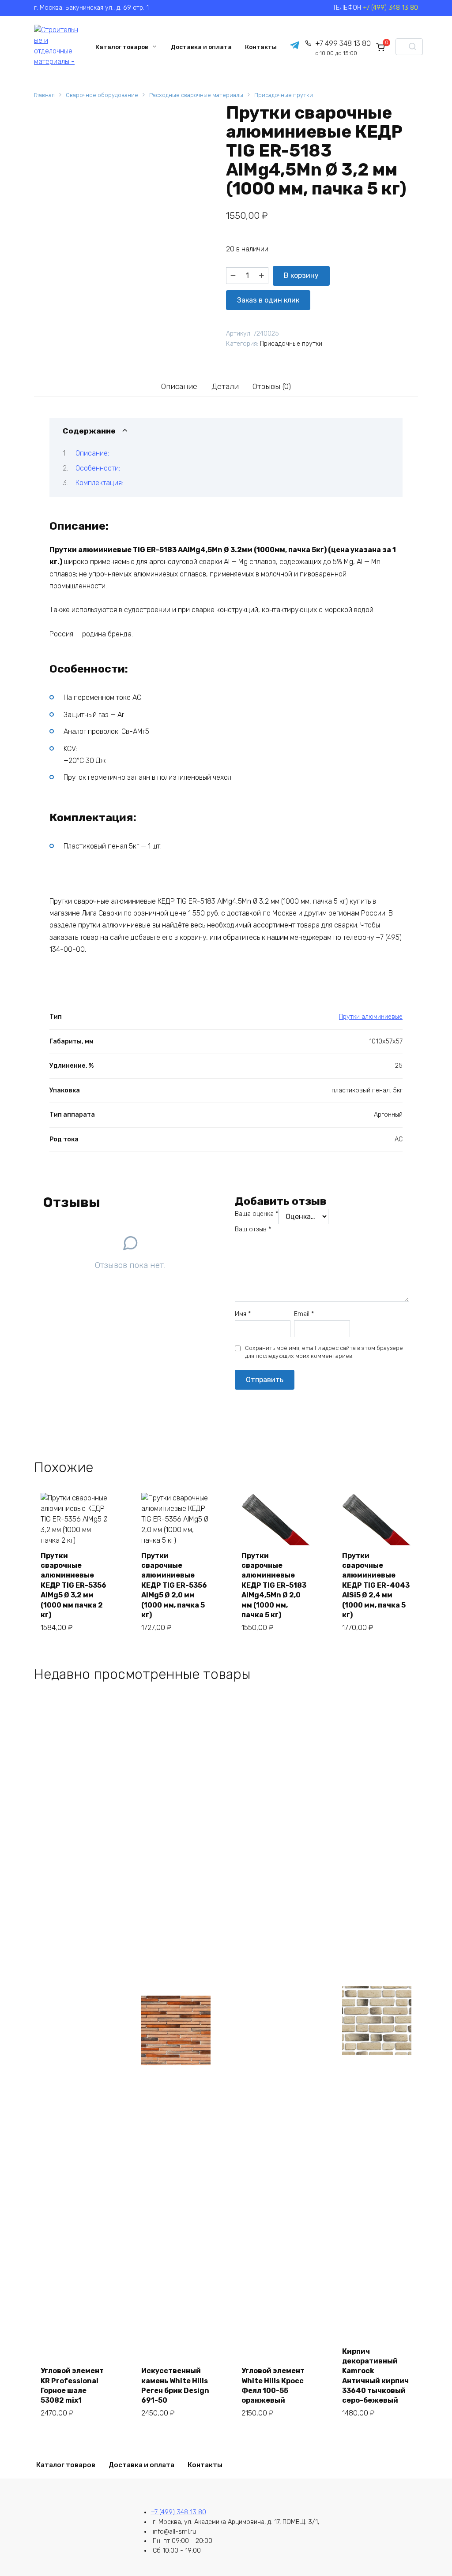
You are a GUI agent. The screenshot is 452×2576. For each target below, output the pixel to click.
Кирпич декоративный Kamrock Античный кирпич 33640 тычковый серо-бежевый (375, 2376)
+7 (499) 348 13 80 (390, 8)
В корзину (301, 275)
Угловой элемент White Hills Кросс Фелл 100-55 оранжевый (273, 2385)
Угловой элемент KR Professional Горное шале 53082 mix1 (72, 2385)
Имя (243, 1314)
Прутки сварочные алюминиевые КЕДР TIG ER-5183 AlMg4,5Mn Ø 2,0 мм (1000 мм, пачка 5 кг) (274, 1585)
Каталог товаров (122, 47)
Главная (44, 95)
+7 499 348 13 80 (343, 48)
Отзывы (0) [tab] (272, 386)
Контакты (261, 47)
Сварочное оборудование (102, 95)
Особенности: (98, 468)
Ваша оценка (256, 1214)
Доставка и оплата (201, 47)
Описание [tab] (179, 386)
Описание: (92, 453)
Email (304, 1314)
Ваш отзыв (253, 1229)
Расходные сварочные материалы (196, 95)
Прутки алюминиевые (371, 1017)
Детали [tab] (225, 386)
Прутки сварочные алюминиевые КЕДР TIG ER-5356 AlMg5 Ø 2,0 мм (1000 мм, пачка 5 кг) (174, 1585)
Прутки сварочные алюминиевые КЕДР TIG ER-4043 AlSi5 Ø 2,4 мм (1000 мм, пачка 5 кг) (376, 1585)
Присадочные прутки (284, 95)
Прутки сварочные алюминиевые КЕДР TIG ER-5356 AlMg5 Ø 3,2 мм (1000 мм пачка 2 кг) (73, 1585)
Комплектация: (99, 483)
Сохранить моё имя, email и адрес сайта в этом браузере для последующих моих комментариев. (324, 1352)
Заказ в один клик (268, 300)
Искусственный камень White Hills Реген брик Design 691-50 (175, 2385)
